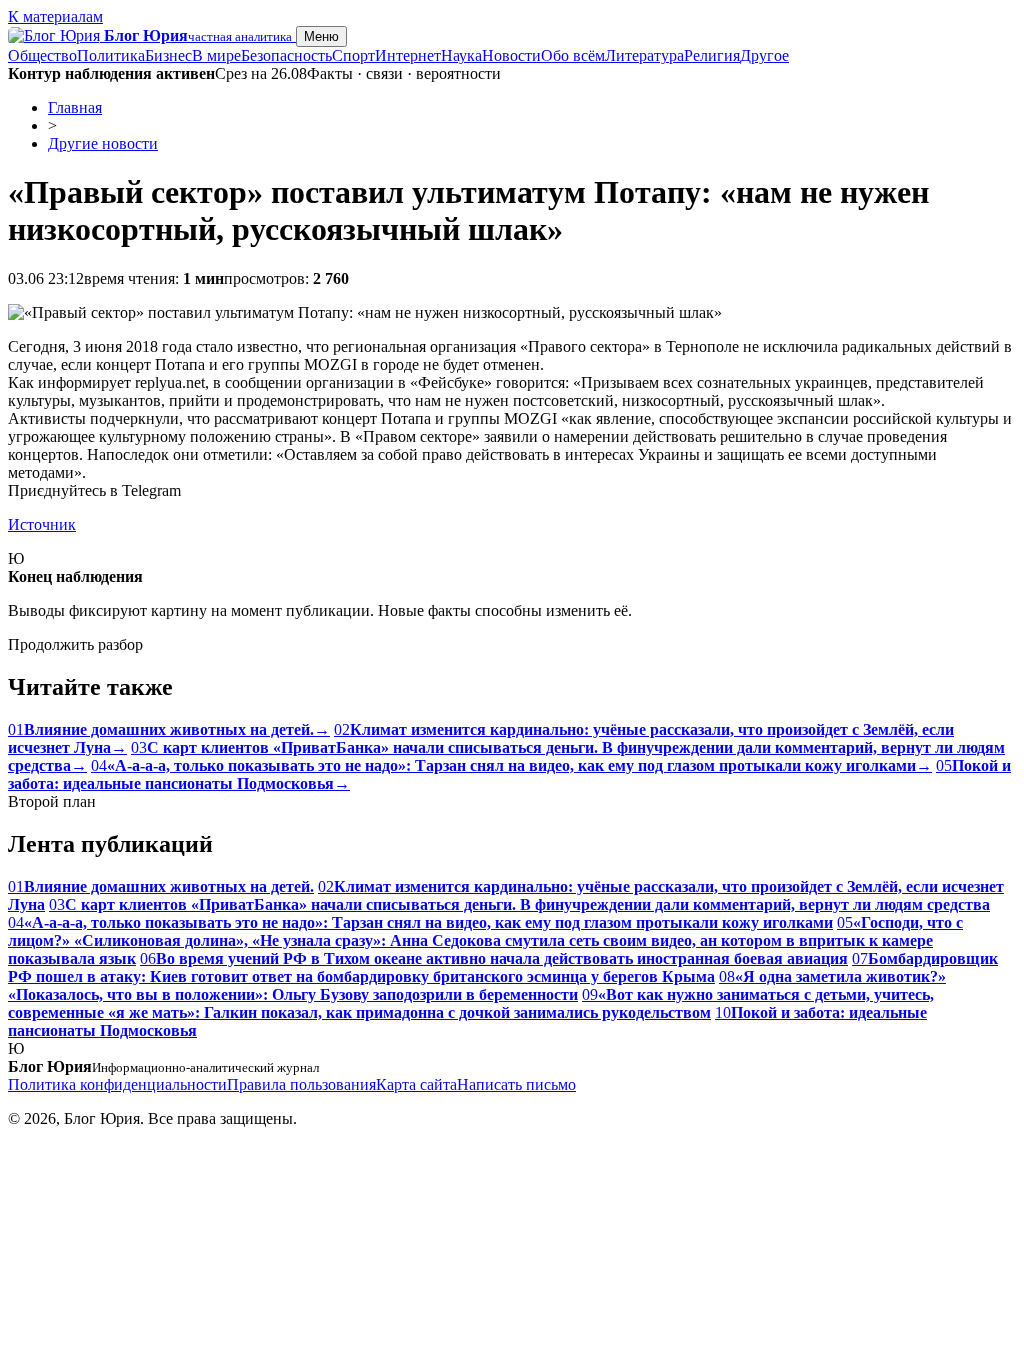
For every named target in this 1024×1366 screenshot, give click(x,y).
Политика (111, 55)
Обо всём (573, 55)
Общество (42, 55)
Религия (712, 55)
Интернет (408, 55)
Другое (764, 55)
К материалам (55, 16)
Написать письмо (516, 1084)
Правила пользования (301, 1084)
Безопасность (286, 55)
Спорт (353, 55)
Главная (75, 107)
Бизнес (168, 55)
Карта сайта (416, 1084)
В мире (216, 55)
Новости (511, 55)
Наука (461, 55)
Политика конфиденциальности (117, 1084)
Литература (644, 55)
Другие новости (103, 143)
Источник (42, 524)
